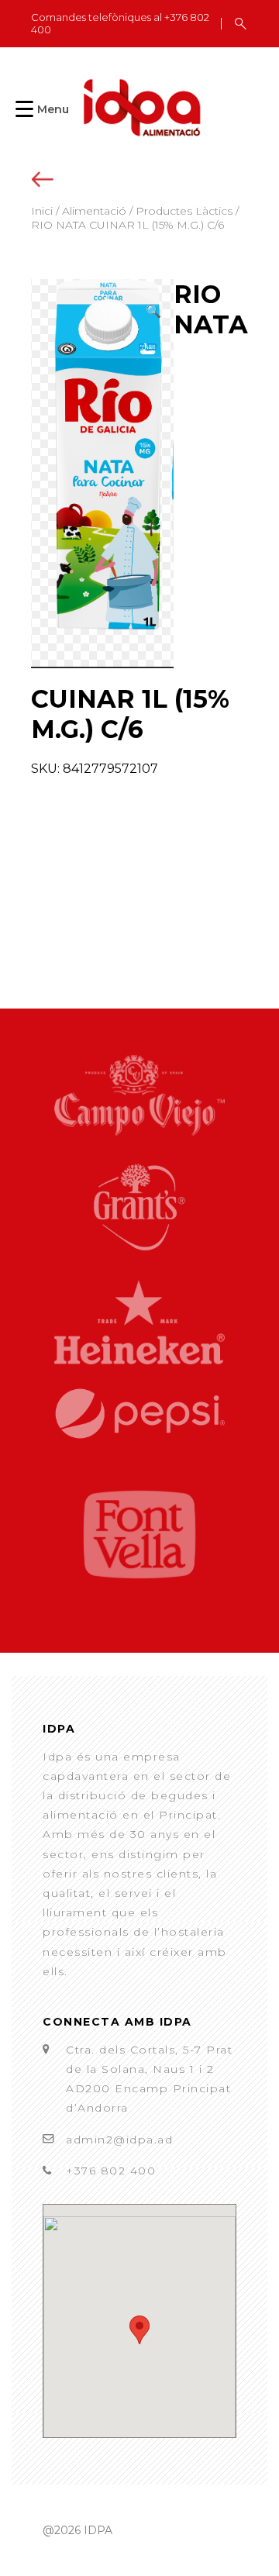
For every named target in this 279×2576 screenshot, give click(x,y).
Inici (42, 211)
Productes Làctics (184, 211)
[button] (153, 311)
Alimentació (94, 211)
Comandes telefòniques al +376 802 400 (120, 24)
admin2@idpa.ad (119, 2140)
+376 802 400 (111, 2171)
